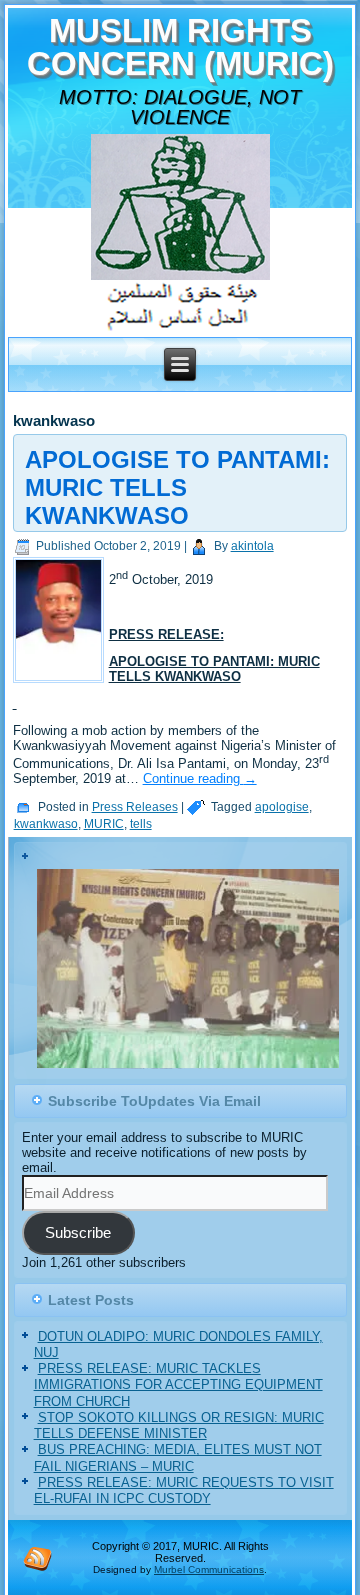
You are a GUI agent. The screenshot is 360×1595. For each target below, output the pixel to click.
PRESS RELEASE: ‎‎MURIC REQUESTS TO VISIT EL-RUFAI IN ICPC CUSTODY (184, 1492)
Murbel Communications (209, 1571)
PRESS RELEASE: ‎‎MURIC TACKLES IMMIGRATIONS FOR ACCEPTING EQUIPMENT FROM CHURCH (178, 1387)
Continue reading (200, 778)
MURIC (104, 824)
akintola (252, 546)
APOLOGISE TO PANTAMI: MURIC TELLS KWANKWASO (177, 487)
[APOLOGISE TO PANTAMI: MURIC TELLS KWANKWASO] (61, 683)
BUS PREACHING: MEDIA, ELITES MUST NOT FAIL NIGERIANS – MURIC (178, 1459)
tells (141, 824)
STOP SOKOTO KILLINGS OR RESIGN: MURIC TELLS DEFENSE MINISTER (179, 1427)
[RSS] (38, 1560)
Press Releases (135, 807)
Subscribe (78, 1235)
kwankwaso (46, 824)
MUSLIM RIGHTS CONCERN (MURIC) (180, 47)
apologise (282, 807)
